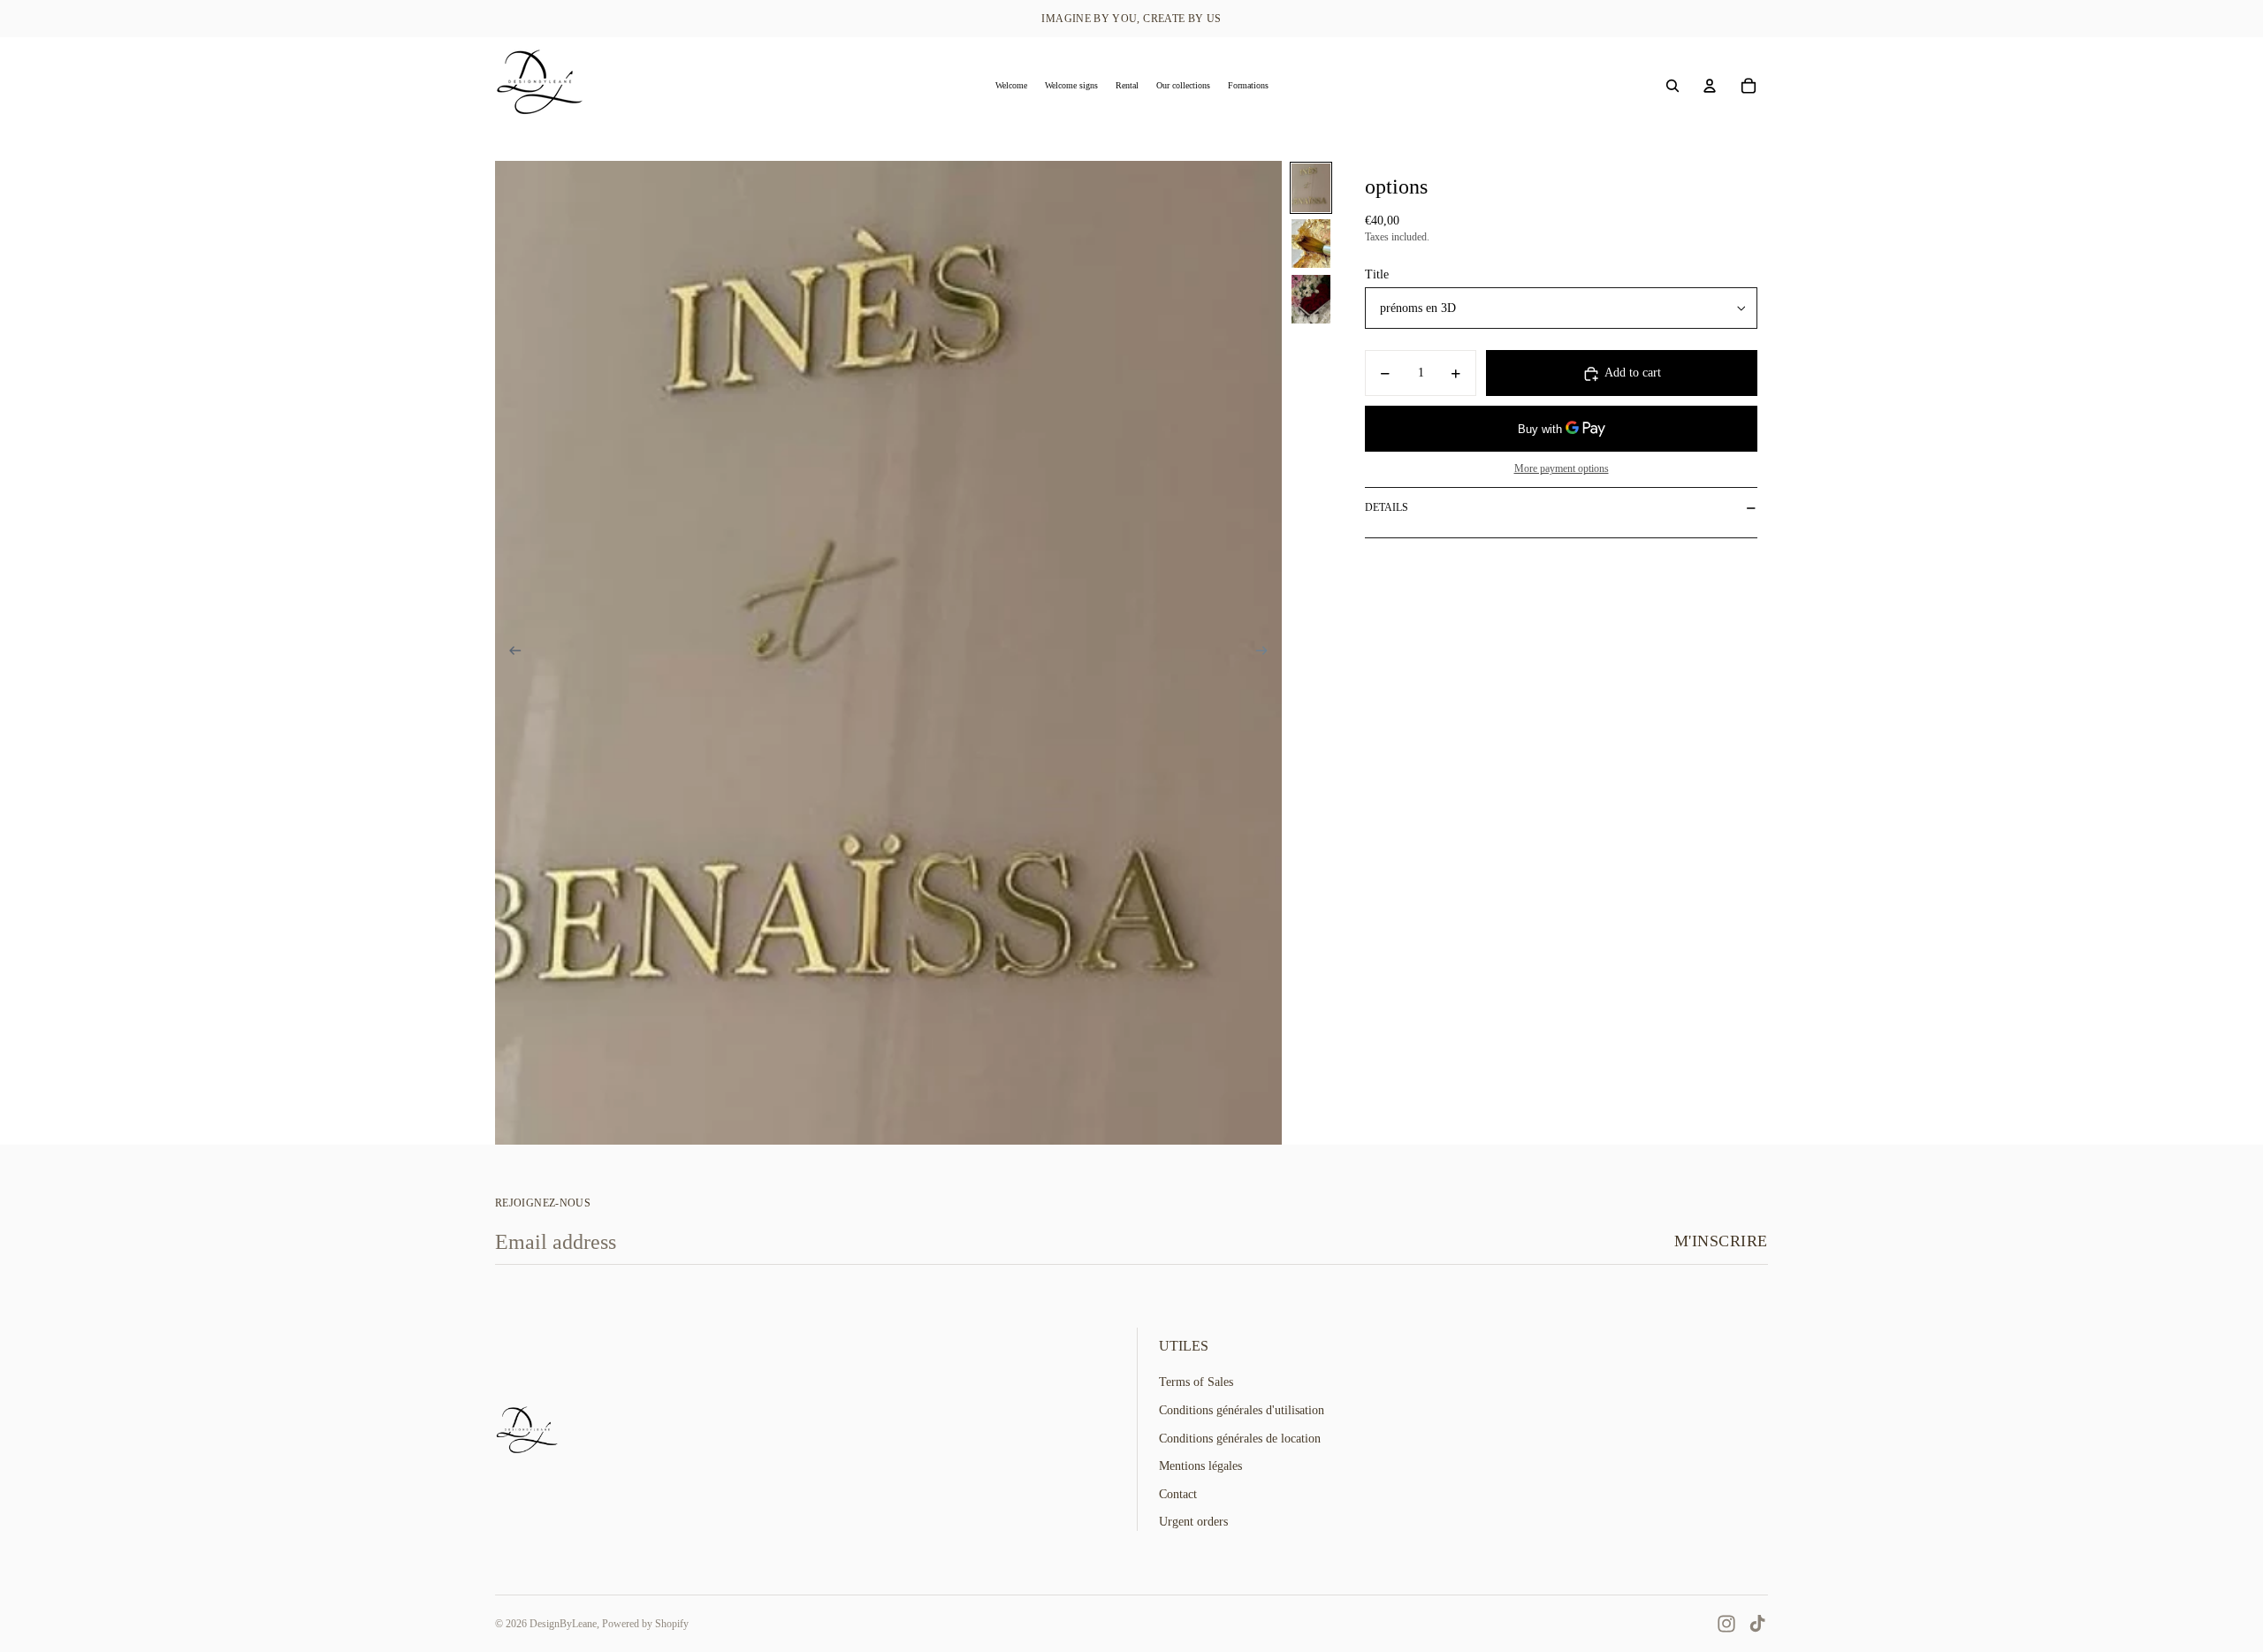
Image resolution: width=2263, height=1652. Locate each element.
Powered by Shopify (645, 1624)
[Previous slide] (510, 653)
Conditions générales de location (1240, 1439)
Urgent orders (1193, 1522)
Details (1387, 507)
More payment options (1562, 469)
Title (1377, 274)
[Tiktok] (1757, 1624)
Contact (1178, 1494)
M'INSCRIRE (1721, 1241)
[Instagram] (1726, 1624)
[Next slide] (1267, 653)
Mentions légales (1200, 1466)
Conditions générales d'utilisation (1242, 1410)
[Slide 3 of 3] (1311, 299)
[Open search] (1672, 86)
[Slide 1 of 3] (1311, 188)
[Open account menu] (1710, 86)
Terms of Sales (1196, 1382)
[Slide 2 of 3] (1311, 244)
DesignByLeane (563, 1624)
